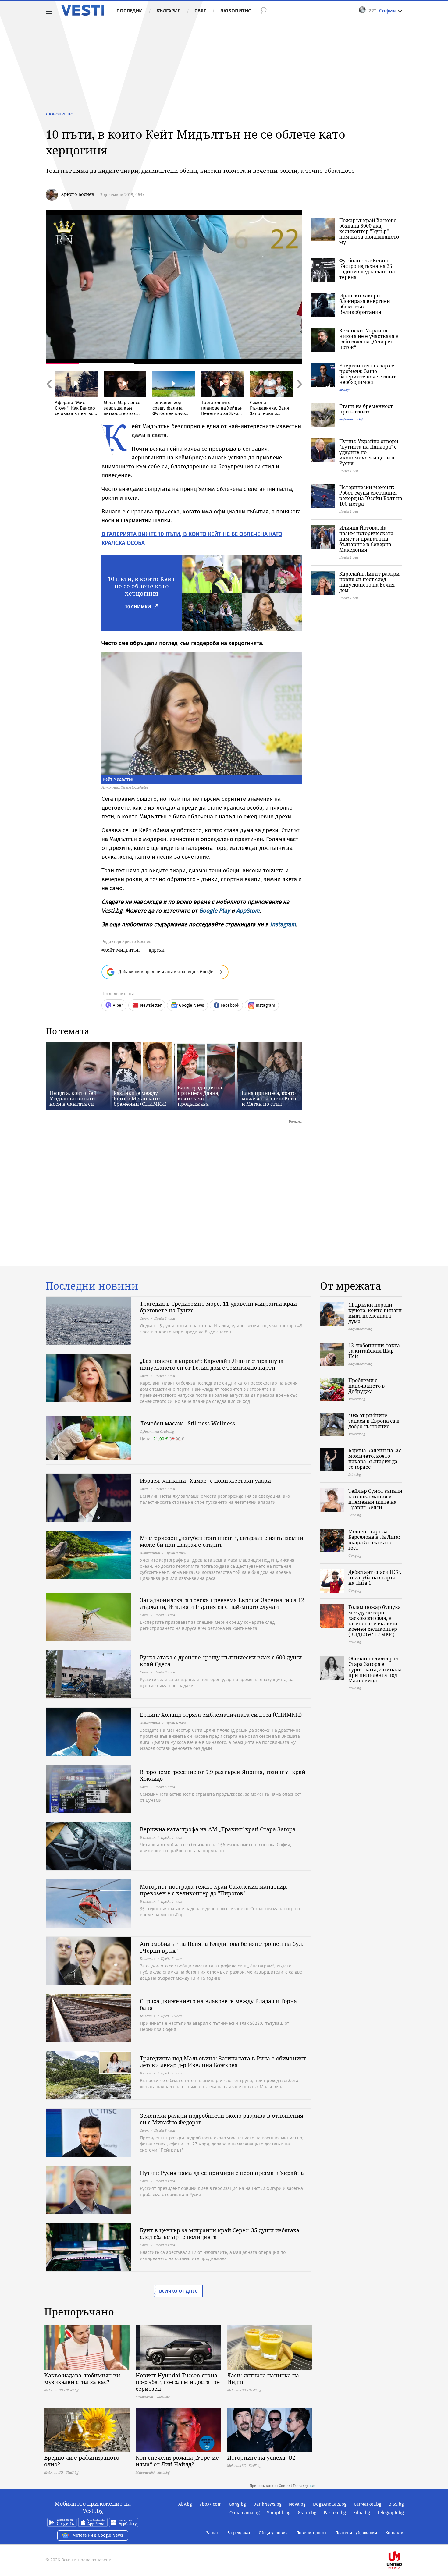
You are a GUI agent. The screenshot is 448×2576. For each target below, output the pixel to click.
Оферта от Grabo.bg (157, 1431)
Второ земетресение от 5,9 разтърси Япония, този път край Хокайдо (223, 1775)
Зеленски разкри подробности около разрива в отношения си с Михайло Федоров (222, 2119)
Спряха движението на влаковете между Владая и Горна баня (218, 2004)
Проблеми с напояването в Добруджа (367, 1386)
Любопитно (236, 11)
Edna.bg (362, 2513)
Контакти (394, 2533)
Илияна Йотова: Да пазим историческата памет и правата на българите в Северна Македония (366, 539)
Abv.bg (185, 2504)
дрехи (158, 950)
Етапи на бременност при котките (366, 409)
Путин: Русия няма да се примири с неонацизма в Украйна (222, 2173)
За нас (212, 2533)
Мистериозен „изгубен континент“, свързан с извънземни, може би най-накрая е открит (222, 1541)
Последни (130, 11)
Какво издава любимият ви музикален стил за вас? (82, 2379)
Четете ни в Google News (98, 2535)
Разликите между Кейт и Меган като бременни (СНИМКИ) (140, 1098)
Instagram (283, 924)
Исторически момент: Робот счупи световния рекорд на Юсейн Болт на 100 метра (371, 495)
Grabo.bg (307, 2513)
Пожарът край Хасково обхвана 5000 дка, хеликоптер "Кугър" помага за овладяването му (369, 231)
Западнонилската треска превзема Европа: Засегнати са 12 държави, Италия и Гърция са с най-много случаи (222, 1603)
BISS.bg (396, 2504)
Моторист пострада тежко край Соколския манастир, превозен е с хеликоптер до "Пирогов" (214, 1890)
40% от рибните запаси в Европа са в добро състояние (374, 1421)
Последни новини (92, 1286)
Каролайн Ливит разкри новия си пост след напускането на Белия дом (369, 582)
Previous (49, 397)
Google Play (214, 911)
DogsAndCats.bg (330, 2504)
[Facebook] (403, 2541)
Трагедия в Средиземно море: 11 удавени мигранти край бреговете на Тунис (218, 1307)
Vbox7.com (210, 2504)
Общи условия (273, 2533)
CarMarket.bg (368, 2504)
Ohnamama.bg (245, 2513)
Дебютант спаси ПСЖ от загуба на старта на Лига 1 (375, 1577)
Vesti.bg (83, 10)
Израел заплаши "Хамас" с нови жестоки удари (205, 1481)
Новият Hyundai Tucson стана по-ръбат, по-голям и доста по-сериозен (178, 2382)
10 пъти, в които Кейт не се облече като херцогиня (141, 586)
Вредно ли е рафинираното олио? (82, 2461)
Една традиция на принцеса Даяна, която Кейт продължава (200, 1096)
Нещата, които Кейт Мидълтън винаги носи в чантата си (74, 1098)
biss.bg (344, 390)
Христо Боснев (78, 194)
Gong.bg (237, 2504)
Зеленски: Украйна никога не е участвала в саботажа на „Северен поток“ (369, 339)
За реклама (239, 2533)
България (169, 11)
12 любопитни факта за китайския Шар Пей (374, 1351)
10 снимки (138, 607)
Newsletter (151, 1005)
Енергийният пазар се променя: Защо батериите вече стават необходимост (368, 374)
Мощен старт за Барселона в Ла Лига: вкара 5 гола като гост (374, 1540)
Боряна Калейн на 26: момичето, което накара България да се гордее (375, 1459)
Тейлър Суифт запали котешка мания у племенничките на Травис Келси (375, 1499)
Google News (192, 1005)
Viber (118, 1005)
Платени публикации (356, 2533)
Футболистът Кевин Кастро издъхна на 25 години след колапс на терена (367, 269)
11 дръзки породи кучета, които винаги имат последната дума (375, 1313)
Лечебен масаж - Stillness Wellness (187, 1423)
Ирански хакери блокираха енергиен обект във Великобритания (365, 304)
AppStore (248, 911)
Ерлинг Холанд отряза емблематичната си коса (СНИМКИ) (221, 1715)
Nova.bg (297, 2504)
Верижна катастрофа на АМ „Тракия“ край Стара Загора (218, 1829)
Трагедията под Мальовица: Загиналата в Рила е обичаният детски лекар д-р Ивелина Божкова (223, 2062)
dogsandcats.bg (351, 419)
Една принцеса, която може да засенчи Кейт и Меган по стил (269, 1098)
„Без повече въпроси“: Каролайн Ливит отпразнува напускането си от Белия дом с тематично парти (212, 1364)
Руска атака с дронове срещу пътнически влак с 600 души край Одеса (221, 1661)
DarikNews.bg (267, 2504)
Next (299, 397)
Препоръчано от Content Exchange (279, 2486)
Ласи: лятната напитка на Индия (263, 2379)
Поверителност (311, 2533)
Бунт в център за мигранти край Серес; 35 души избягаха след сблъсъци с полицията (220, 2234)
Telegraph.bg (391, 2513)
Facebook (230, 1005)
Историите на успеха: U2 (261, 2457)
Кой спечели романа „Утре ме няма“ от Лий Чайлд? (177, 2461)
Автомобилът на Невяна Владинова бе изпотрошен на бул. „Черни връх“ (222, 1947)
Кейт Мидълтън (122, 950)
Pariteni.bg (335, 2513)
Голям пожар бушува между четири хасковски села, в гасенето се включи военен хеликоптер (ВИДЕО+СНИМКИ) (375, 1621)
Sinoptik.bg (279, 2513)
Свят (200, 11)
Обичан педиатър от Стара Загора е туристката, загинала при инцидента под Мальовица (375, 1669)
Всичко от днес (178, 2291)
